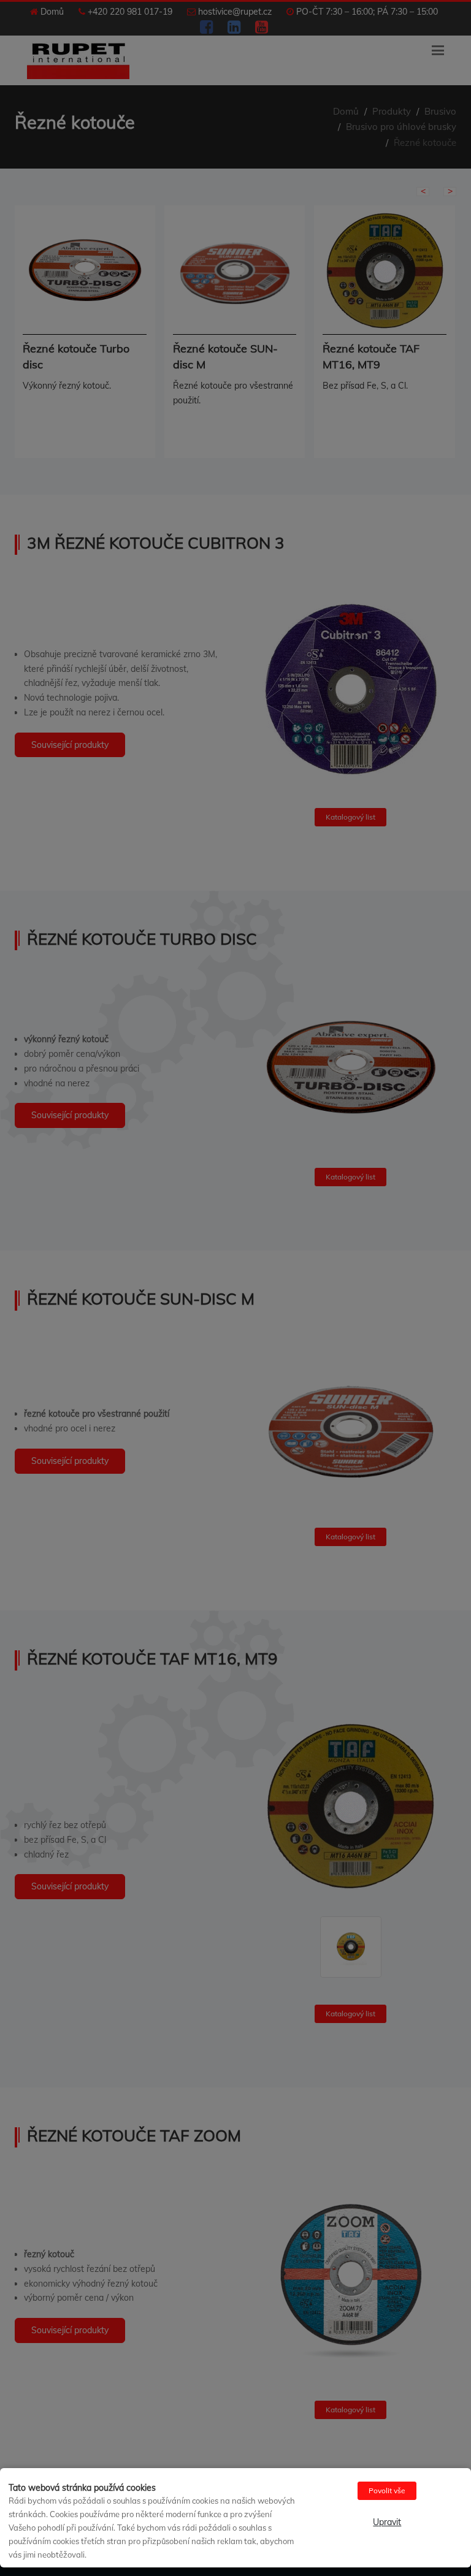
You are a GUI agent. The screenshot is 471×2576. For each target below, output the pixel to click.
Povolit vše (387, 2490)
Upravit (387, 2522)
